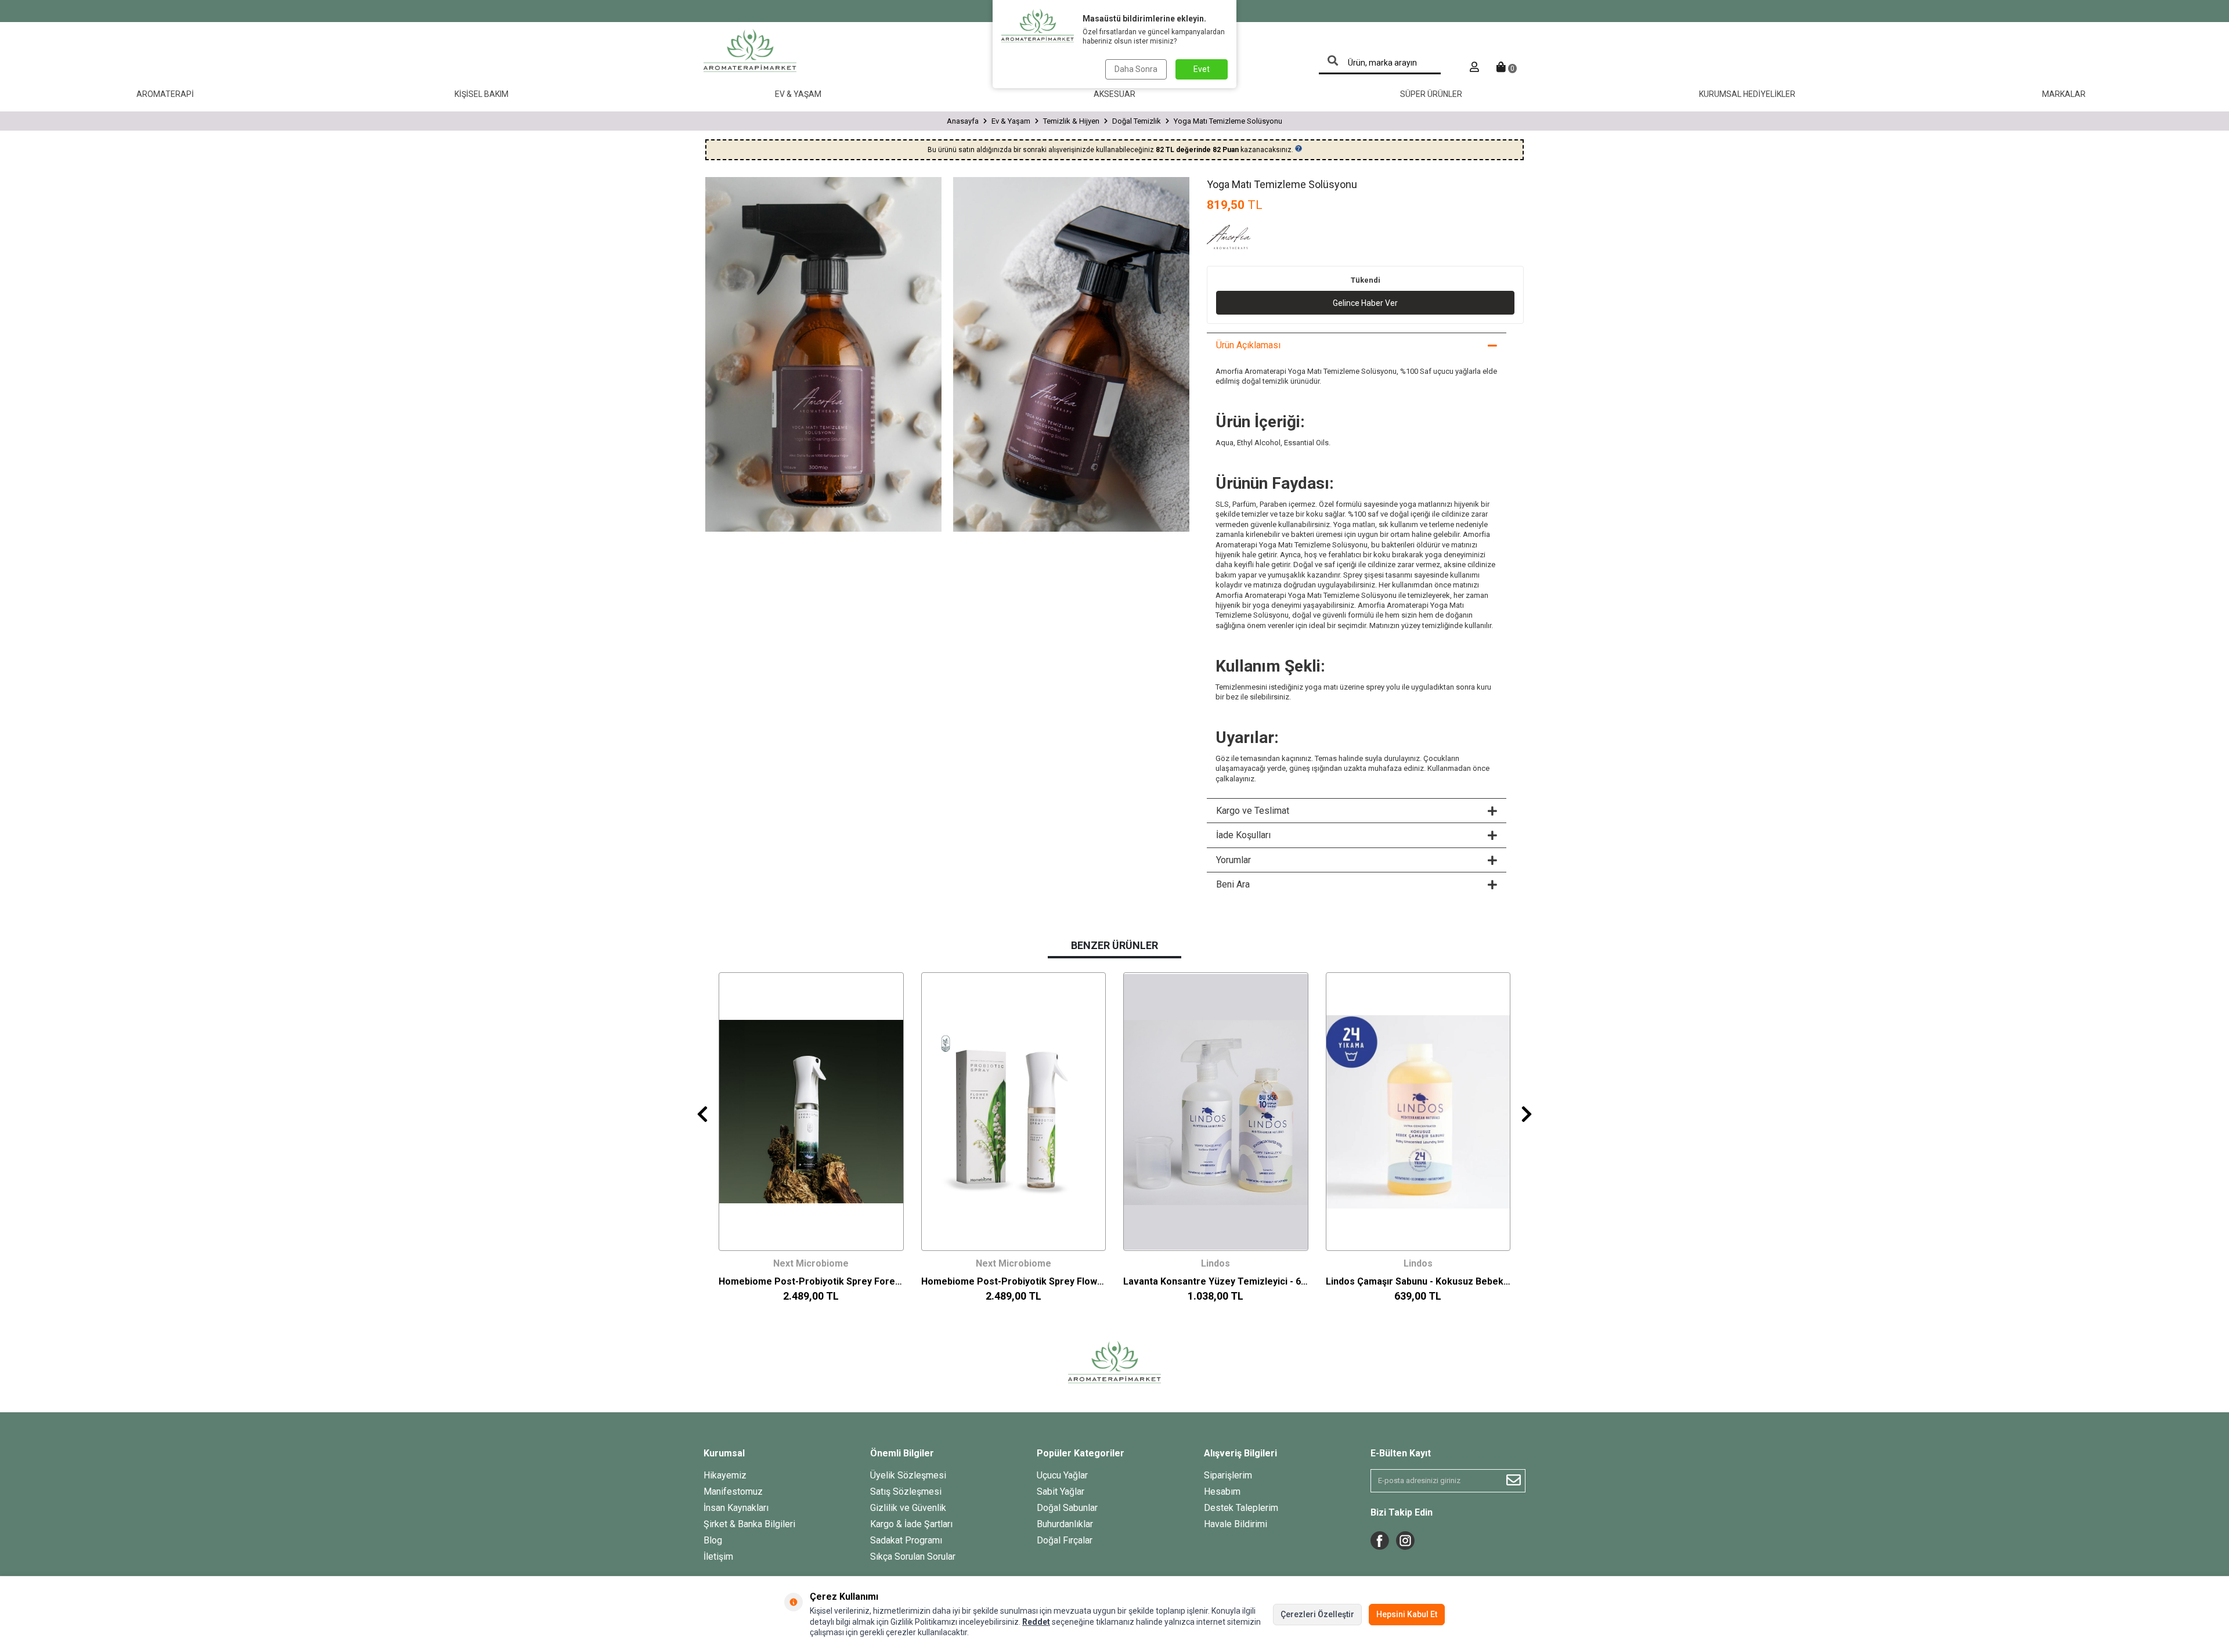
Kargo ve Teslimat (1253, 811)
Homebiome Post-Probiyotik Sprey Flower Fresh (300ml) (1014, 1281)
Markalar (2064, 94)
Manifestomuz (733, 1492)
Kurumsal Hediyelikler (1747, 94)
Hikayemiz (725, 1475)
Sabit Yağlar (1061, 1492)
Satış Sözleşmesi (906, 1492)
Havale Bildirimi (1236, 1524)
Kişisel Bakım (481, 94)
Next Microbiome (811, 1263)
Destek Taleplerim (1241, 1508)
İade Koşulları (1243, 835)
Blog (713, 1540)
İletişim (718, 1557)
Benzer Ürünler (1114, 945)
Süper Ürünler (1431, 94)
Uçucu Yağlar (1062, 1475)
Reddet (1036, 1622)
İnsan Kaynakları (736, 1508)
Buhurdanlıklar (1065, 1524)
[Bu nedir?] (1299, 149)
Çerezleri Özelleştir (1317, 1614)
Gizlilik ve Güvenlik (908, 1508)
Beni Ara (1233, 884)
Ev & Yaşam (798, 94)
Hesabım (1222, 1492)
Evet (1202, 69)
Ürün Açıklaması (1248, 345)
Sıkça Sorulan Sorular (913, 1557)
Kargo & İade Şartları (911, 1524)
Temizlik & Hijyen (1071, 121)
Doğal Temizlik (1137, 121)
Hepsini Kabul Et (1407, 1614)
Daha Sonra (1136, 69)
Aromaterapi (165, 94)
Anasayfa (963, 121)
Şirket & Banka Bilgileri (749, 1524)
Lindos (1216, 1263)
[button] (702, 1114)
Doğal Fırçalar (1065, 1540)
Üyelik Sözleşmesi (908, 1475)
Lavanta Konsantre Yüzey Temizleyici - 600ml (1216, 1281)
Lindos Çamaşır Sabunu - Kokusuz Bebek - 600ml (1418, 1281)
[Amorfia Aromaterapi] (1236, 239)
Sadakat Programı (906, 1540)
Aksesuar (1114, 94)
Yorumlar (1233, 860)
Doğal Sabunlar (1067, 1508)
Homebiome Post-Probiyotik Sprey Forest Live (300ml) (811, 1281)
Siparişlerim (1228, 1475)
